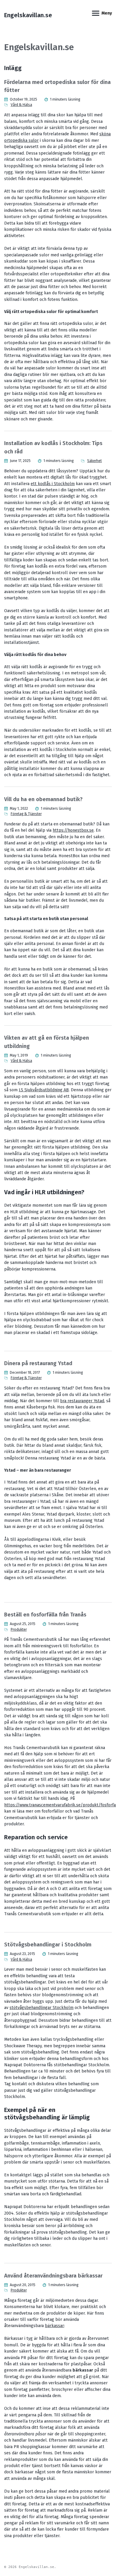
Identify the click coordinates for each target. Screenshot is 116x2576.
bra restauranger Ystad (82, 1401)
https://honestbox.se (73, 830)
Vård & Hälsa (21, 105)
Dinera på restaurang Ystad (38, 1363)
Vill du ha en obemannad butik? (43, 799)
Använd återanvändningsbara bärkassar (53, 2276)
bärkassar (54, 2326)
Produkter (19, 1630)
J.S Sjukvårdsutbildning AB (44, 1090)
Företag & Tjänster (26, 814)
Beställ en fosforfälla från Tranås (45, 1615)
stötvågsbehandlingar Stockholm (41, 2008)
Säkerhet (94, 461)
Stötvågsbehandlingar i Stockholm (48, 1945)
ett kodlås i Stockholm (53, 484)
